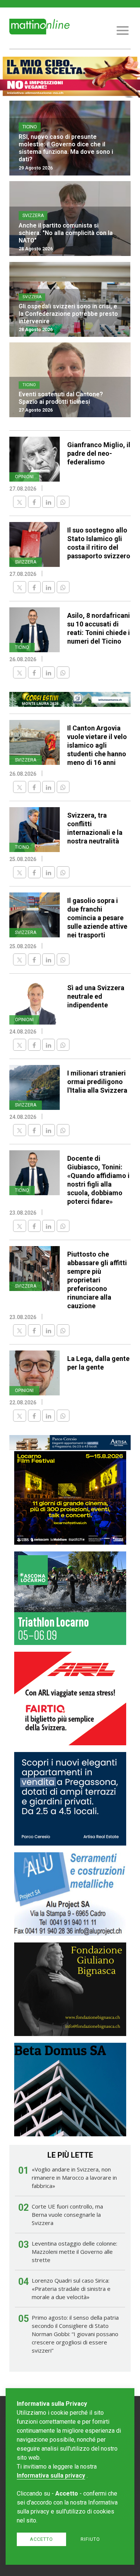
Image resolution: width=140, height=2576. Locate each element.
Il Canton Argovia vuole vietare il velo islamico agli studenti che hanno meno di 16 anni (97, 745)
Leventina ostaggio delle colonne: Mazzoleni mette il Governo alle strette (74, 2252)
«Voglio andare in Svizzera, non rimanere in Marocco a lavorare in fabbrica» (74, 2177)
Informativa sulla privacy (51, 2476)
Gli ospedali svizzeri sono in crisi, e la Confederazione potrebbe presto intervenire (68, 314)
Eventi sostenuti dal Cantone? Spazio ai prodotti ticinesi (61, 398)
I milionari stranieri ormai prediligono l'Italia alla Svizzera (97, 1082)
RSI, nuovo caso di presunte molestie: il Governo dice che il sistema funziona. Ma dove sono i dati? (66, 148)
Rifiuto (90, 2539)
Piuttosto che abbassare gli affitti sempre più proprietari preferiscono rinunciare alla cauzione (97, 1280)
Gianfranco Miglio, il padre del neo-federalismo (99, 453)
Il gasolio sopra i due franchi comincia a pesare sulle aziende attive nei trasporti (97, 918)
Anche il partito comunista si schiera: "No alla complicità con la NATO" (66, 233)
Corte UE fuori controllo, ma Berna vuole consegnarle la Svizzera (67, 2215)
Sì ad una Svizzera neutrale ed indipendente (96, 996)
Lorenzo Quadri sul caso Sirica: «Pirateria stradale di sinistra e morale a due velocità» (71, 2289)
